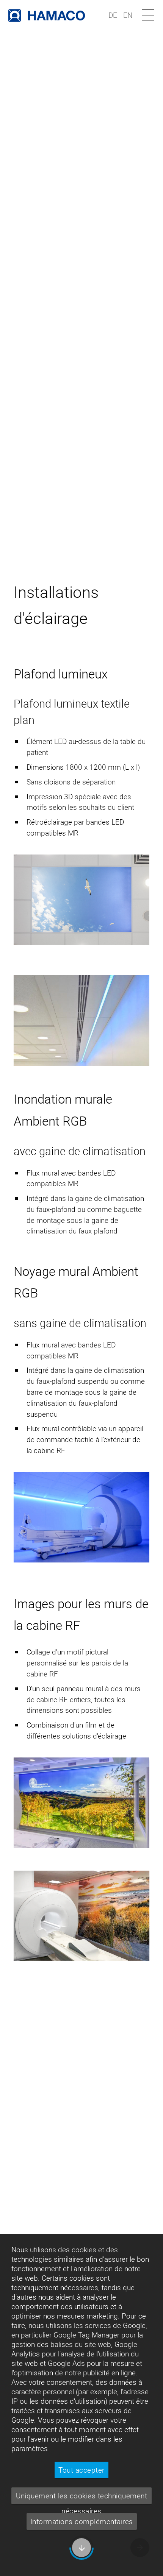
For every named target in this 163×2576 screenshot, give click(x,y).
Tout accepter (81, 2470)
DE (113, 15)
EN (128, 15)
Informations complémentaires (82, 2521)
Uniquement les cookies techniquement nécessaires (81, 2497)
